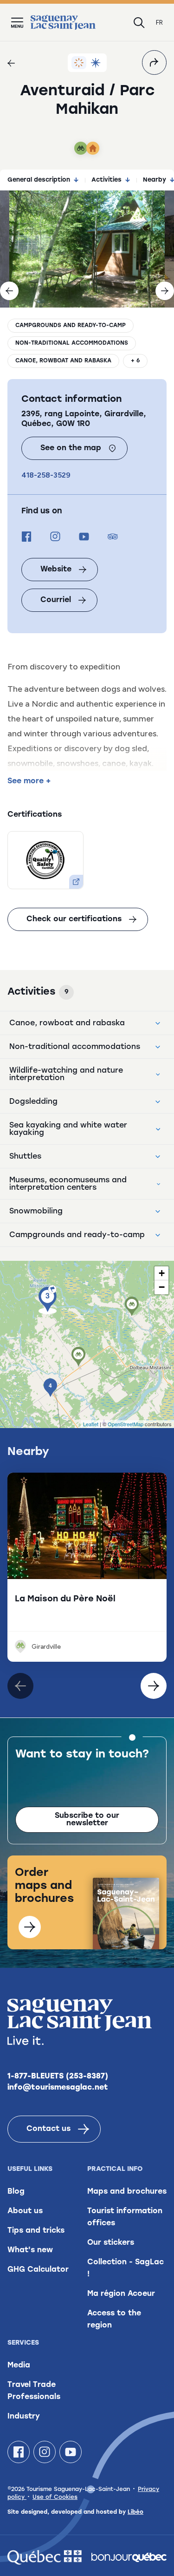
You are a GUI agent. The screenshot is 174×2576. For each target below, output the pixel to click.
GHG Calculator (38, 2270)
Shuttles (25, 1157)
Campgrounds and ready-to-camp (71, 326)
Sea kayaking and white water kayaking (68, 1129)
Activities (106, 180)
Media (19, 2366)
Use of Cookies (55, 2497)
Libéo (135, 2512)
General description (39, 180)
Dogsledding (33, 1102)
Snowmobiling (36, 1212)
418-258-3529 (46, 475)
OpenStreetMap (126, 1424)
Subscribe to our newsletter (87, 1820)
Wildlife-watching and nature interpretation (66, 1075)
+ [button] (162, 1273)
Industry (24, 2417)
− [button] (162, 1287)
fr (159, 23)
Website (56, 570)
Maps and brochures (127, 2192)
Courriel (56, 600)
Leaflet (91, 1424)
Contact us (48, 2129)
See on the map (71, 448)
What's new (30, 2250)
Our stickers (111, 2243)
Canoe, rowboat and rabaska (63, 361)
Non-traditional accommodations (72, 343)
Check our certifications (74, 919)
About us (25, 2211)
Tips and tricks (36, 2231)
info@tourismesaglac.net (58, 2088)
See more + (29, 781)
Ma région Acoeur (121, 2294)
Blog (16, 2192)
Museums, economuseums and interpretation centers (68, 1184)
